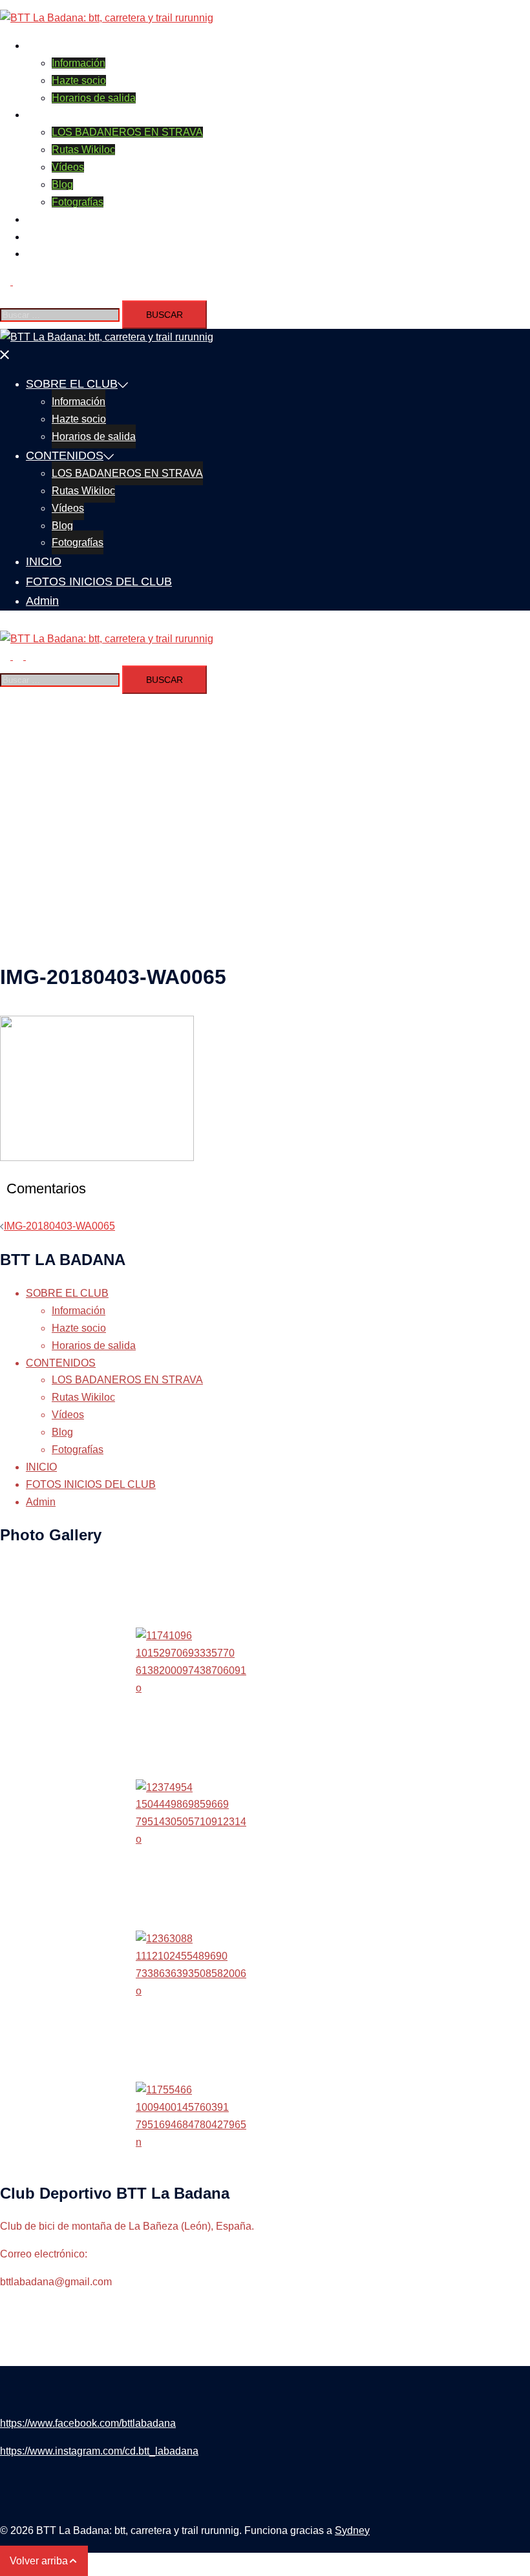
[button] (12, 281)
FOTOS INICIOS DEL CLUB (91, 237)
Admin (41, 254)
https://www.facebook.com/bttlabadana (88, 2423)
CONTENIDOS (61, 115)
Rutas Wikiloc (83, 150)
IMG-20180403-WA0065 (59, 1226)
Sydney (352, 2530)
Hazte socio (79, 80)
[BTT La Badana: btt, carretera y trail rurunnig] (107, 18)
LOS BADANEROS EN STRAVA (127, 132)
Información (79, 63)
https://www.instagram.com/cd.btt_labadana (99, 2451)
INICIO (41, 219)
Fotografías (78, 202)
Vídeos (68, 167)
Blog (62, 184)
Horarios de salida (94, 98)
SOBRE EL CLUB (67, 46)
